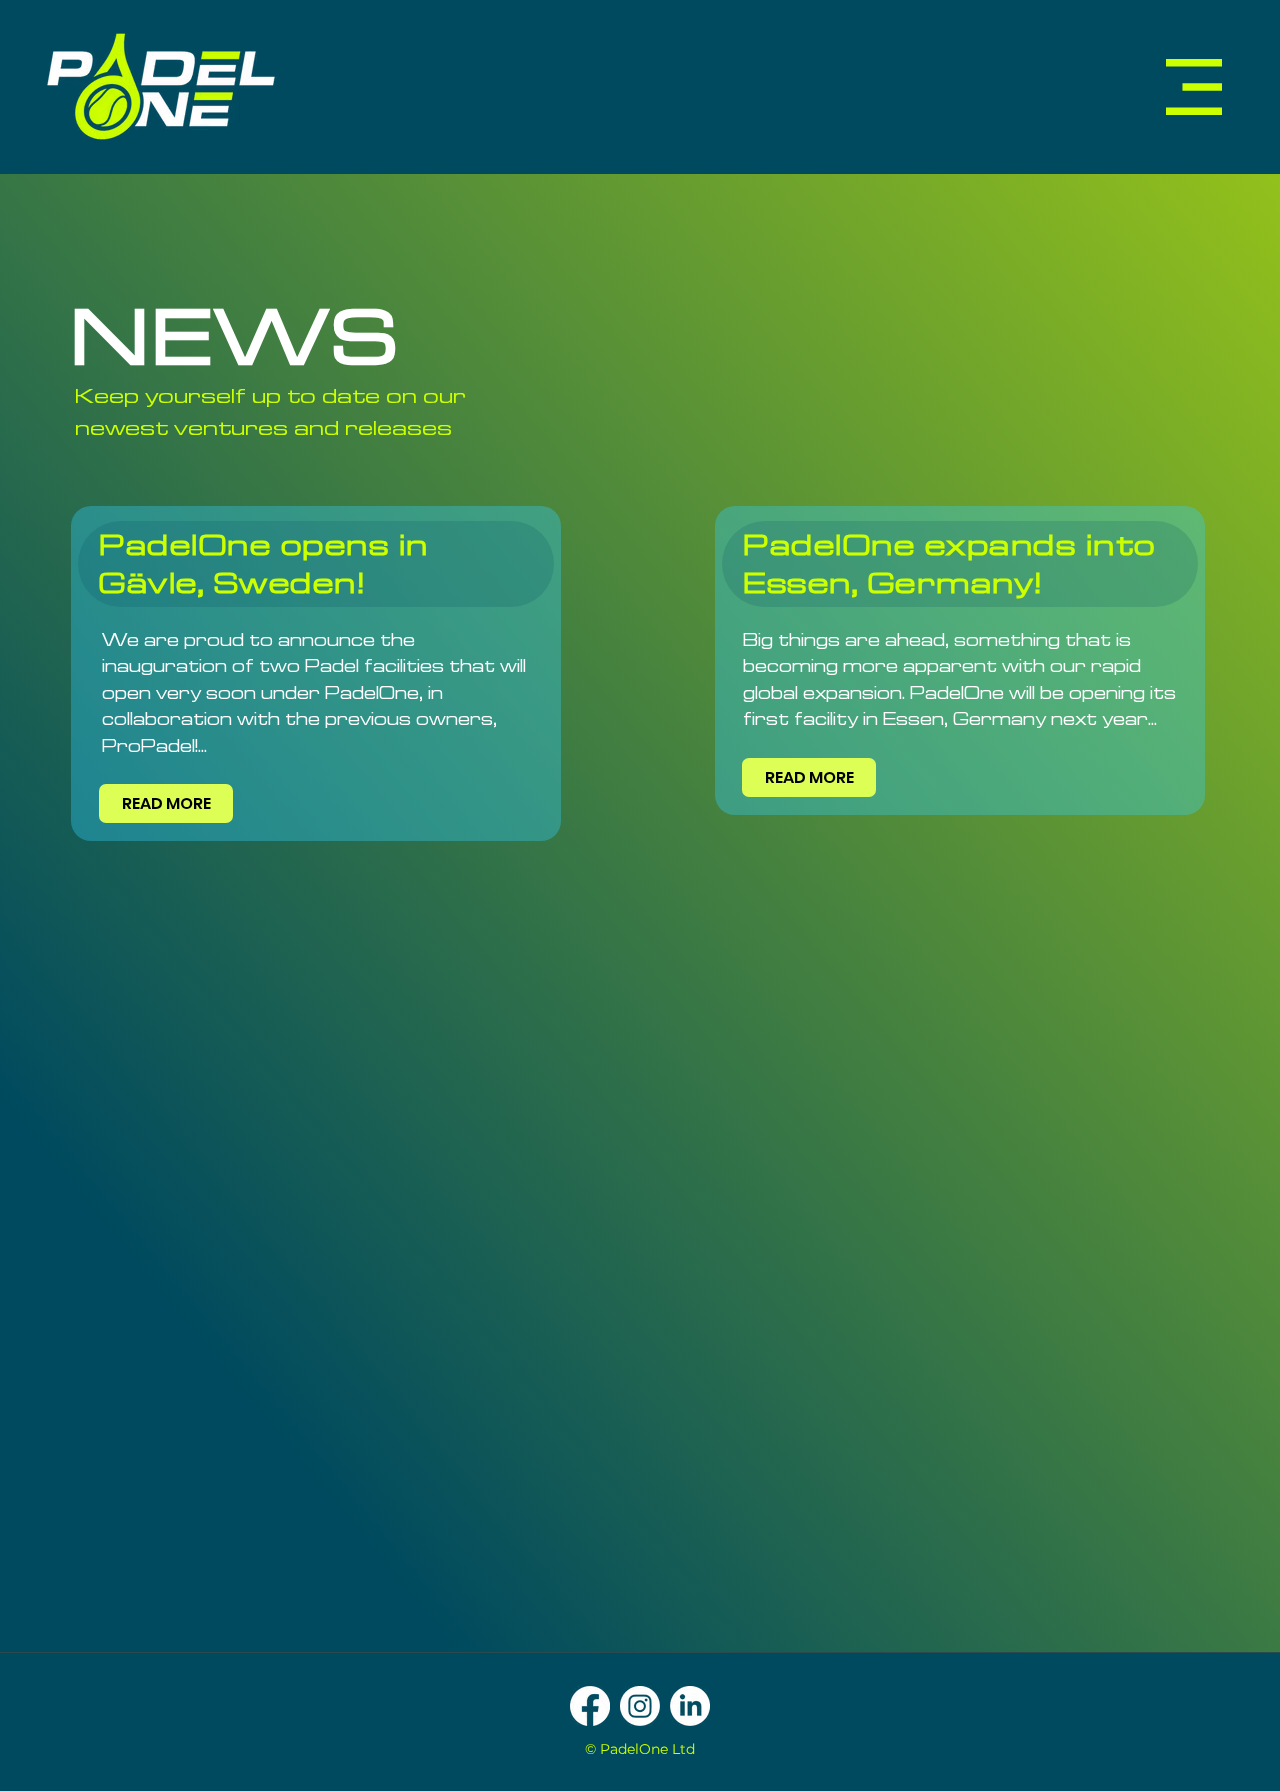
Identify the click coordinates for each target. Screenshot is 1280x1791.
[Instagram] (640, 1706)
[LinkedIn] (690, 1706)
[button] (1194, 87)
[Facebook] (590, 1706)
